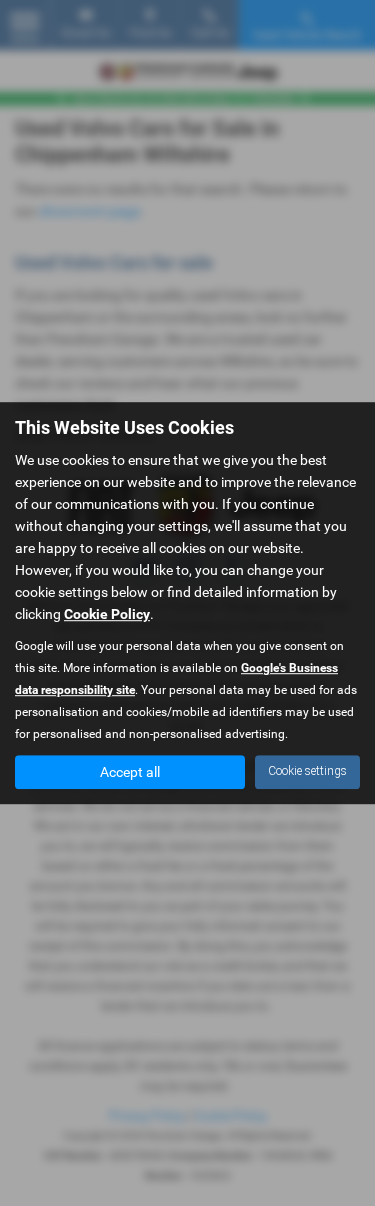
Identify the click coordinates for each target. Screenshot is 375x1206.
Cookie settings (307, 771)
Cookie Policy (107, 614)
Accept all (130, 772)
